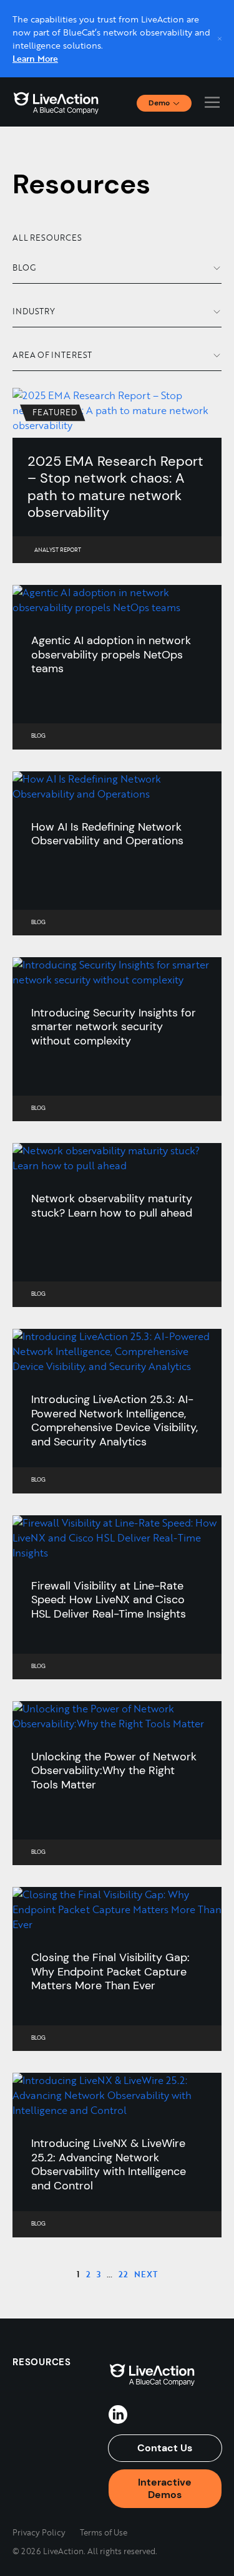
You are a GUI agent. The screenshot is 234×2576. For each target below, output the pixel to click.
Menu (212, 102)
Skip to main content (55, 13)
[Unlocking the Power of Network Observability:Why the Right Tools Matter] (117, 1716)
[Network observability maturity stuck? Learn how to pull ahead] (117, 1158)
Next (146, 2274)
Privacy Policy (39, 2532)
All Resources (47, 238)
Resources (42, 2362)
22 (123, 2274)
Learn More (35, 58)
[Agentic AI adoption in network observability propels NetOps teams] (117, 600)
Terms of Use (104, 2532)
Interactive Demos (165, 2488)
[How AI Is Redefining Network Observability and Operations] (117, 786)
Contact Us (165, 2448)
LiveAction (56, 102)
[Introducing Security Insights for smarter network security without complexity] (117, 972)
